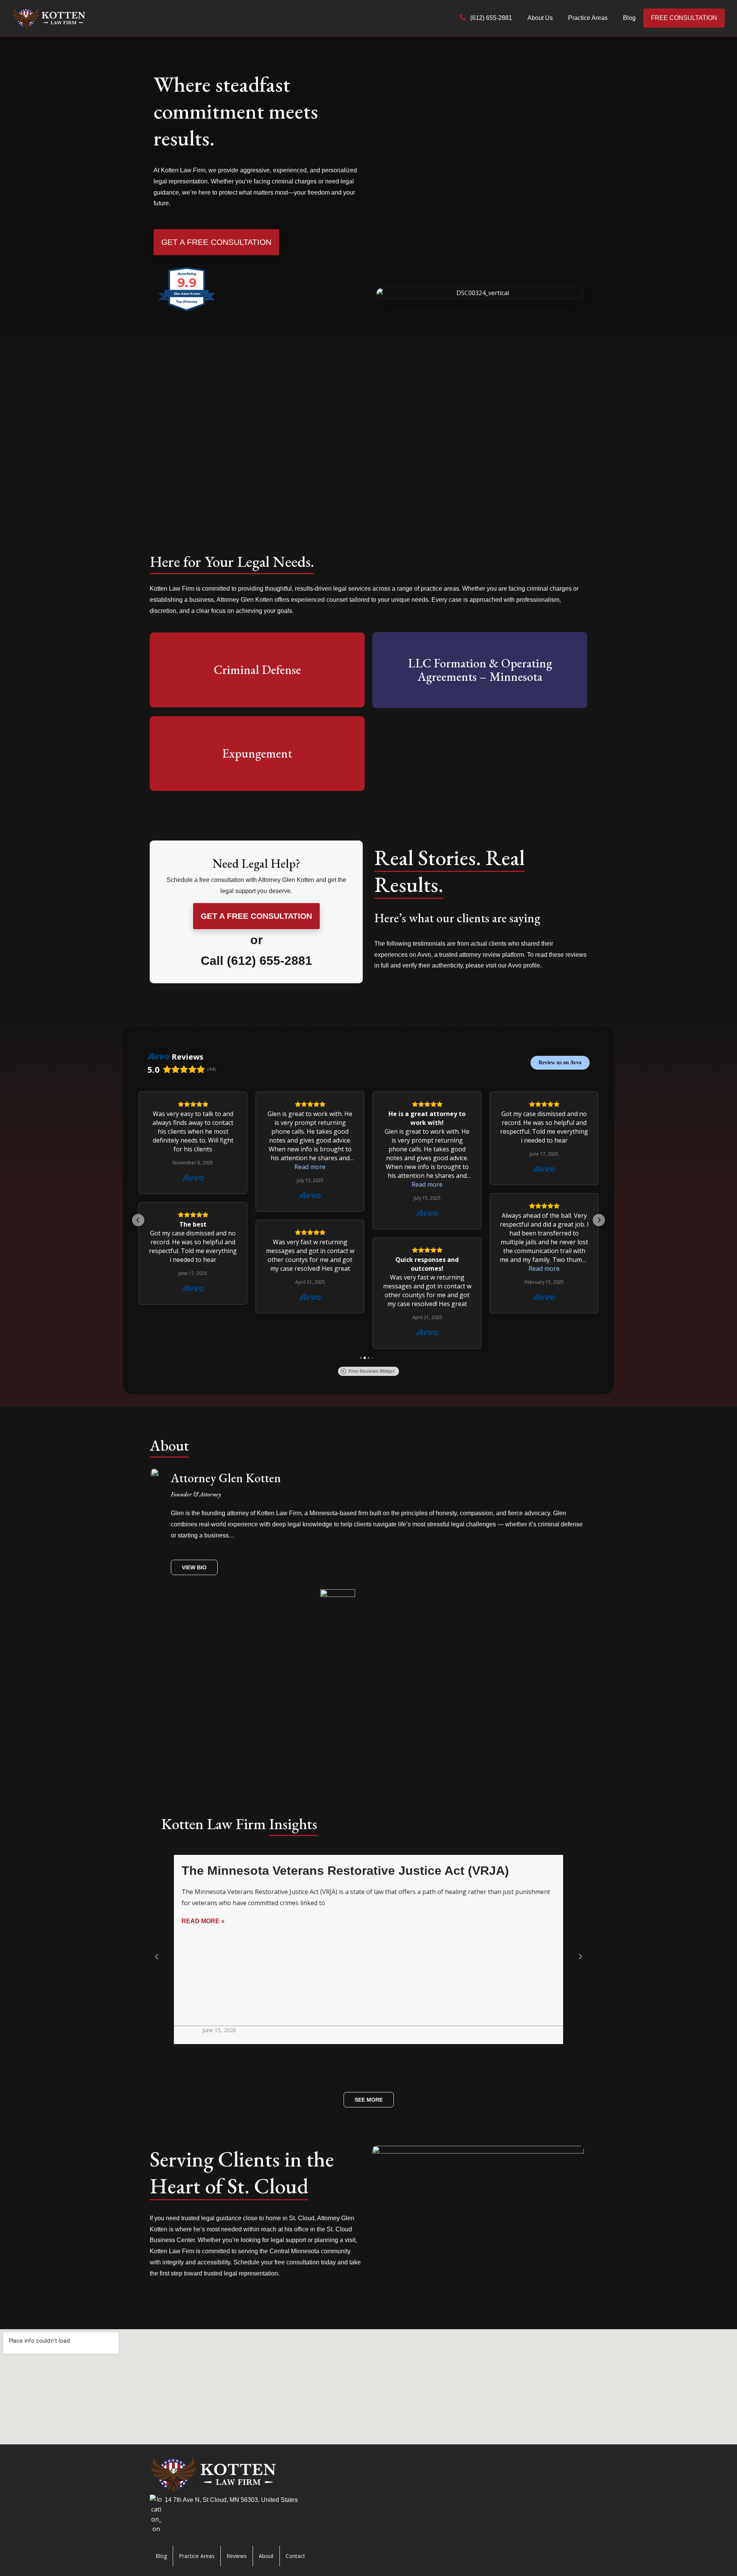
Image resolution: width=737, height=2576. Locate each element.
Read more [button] (310, 1167)
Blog (629, 18)
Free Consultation (684, 18)
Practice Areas (588, 18)
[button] (138, 1220)
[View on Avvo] (193, 1178)
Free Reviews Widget (372, 1371)
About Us (540, 18)
